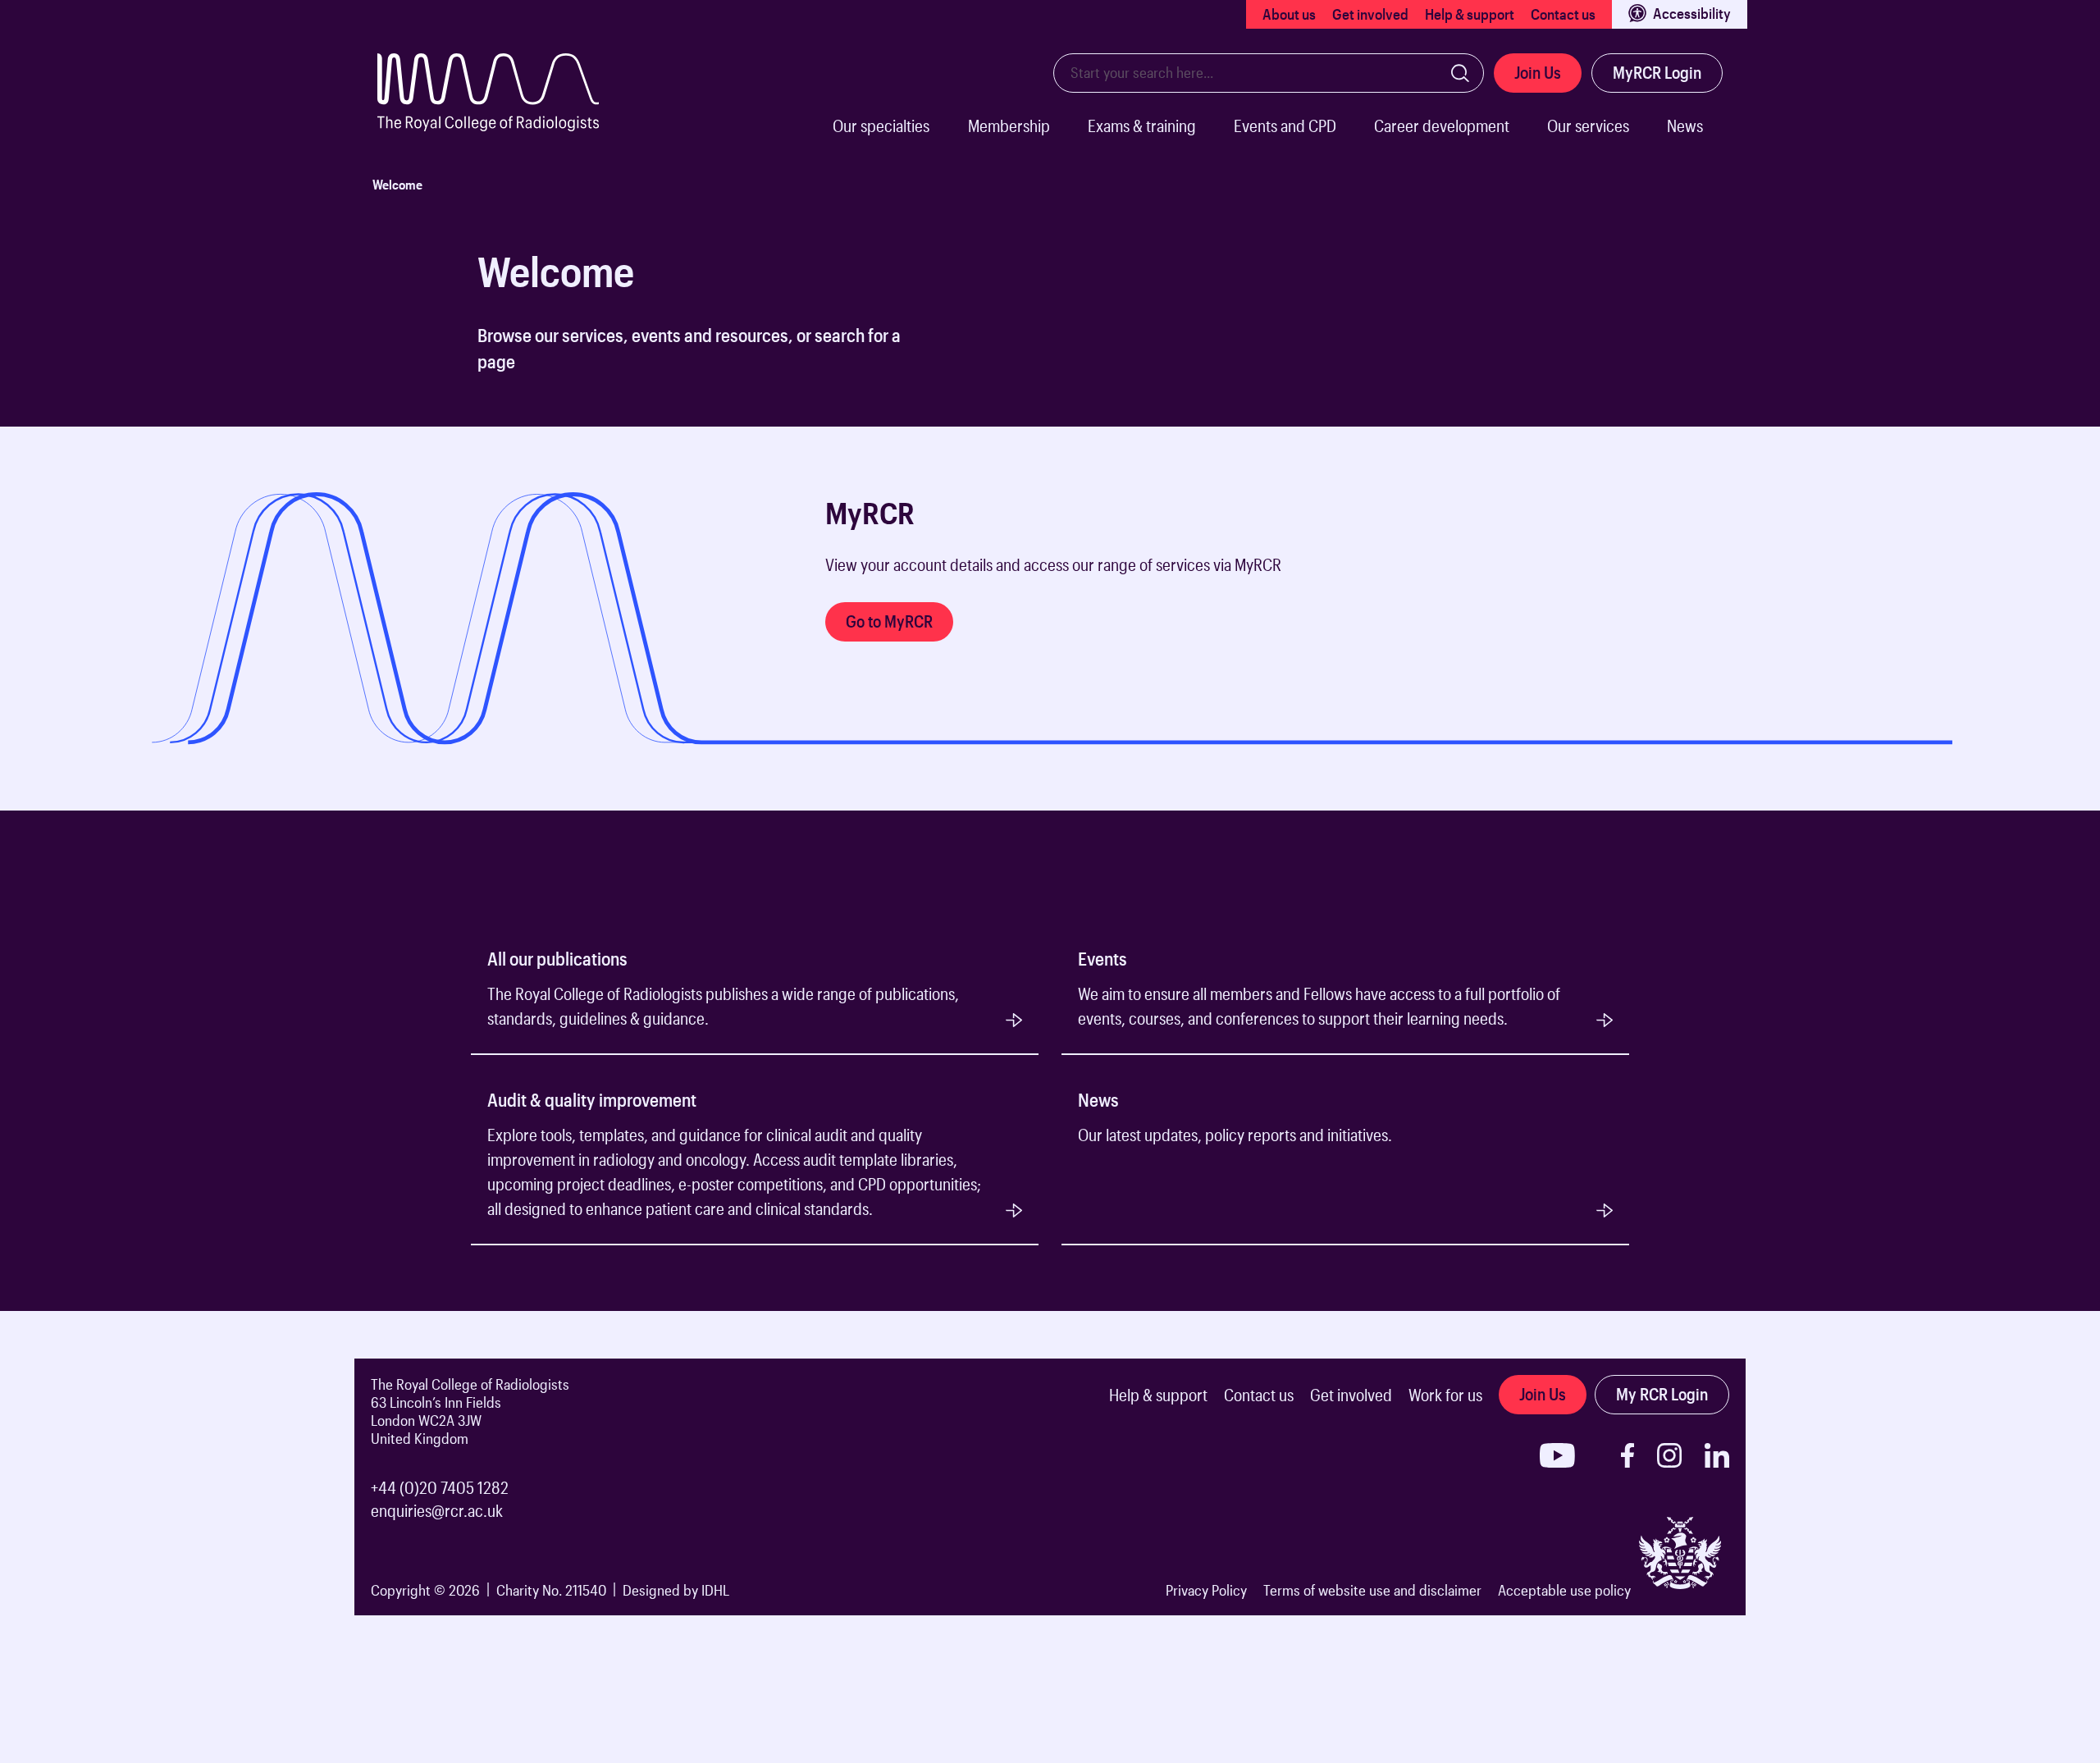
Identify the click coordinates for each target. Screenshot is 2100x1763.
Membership (1009, 126)
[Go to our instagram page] (1669, 1455)
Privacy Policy (1206, 1590)
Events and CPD (1285, 126)
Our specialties (881, 126)
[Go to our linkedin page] (1717, 1455)
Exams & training (1142, 126)
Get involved (1370, 14)
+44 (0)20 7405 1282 (440, 1487)
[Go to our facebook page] (1627, 1455)
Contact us (1563, 14)
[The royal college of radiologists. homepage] (504, 108)
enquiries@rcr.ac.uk (437, 1510)
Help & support (1470, 14)
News (1685, 126)
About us (1289, 14)
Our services (1588, 126)
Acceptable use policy (1564, 1590)
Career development (1442, 126)
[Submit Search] (1460, 73)
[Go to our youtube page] (1557, 1455)
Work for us (1445, 1395)
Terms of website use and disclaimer (1372, 1590)
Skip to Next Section (411, 474)
